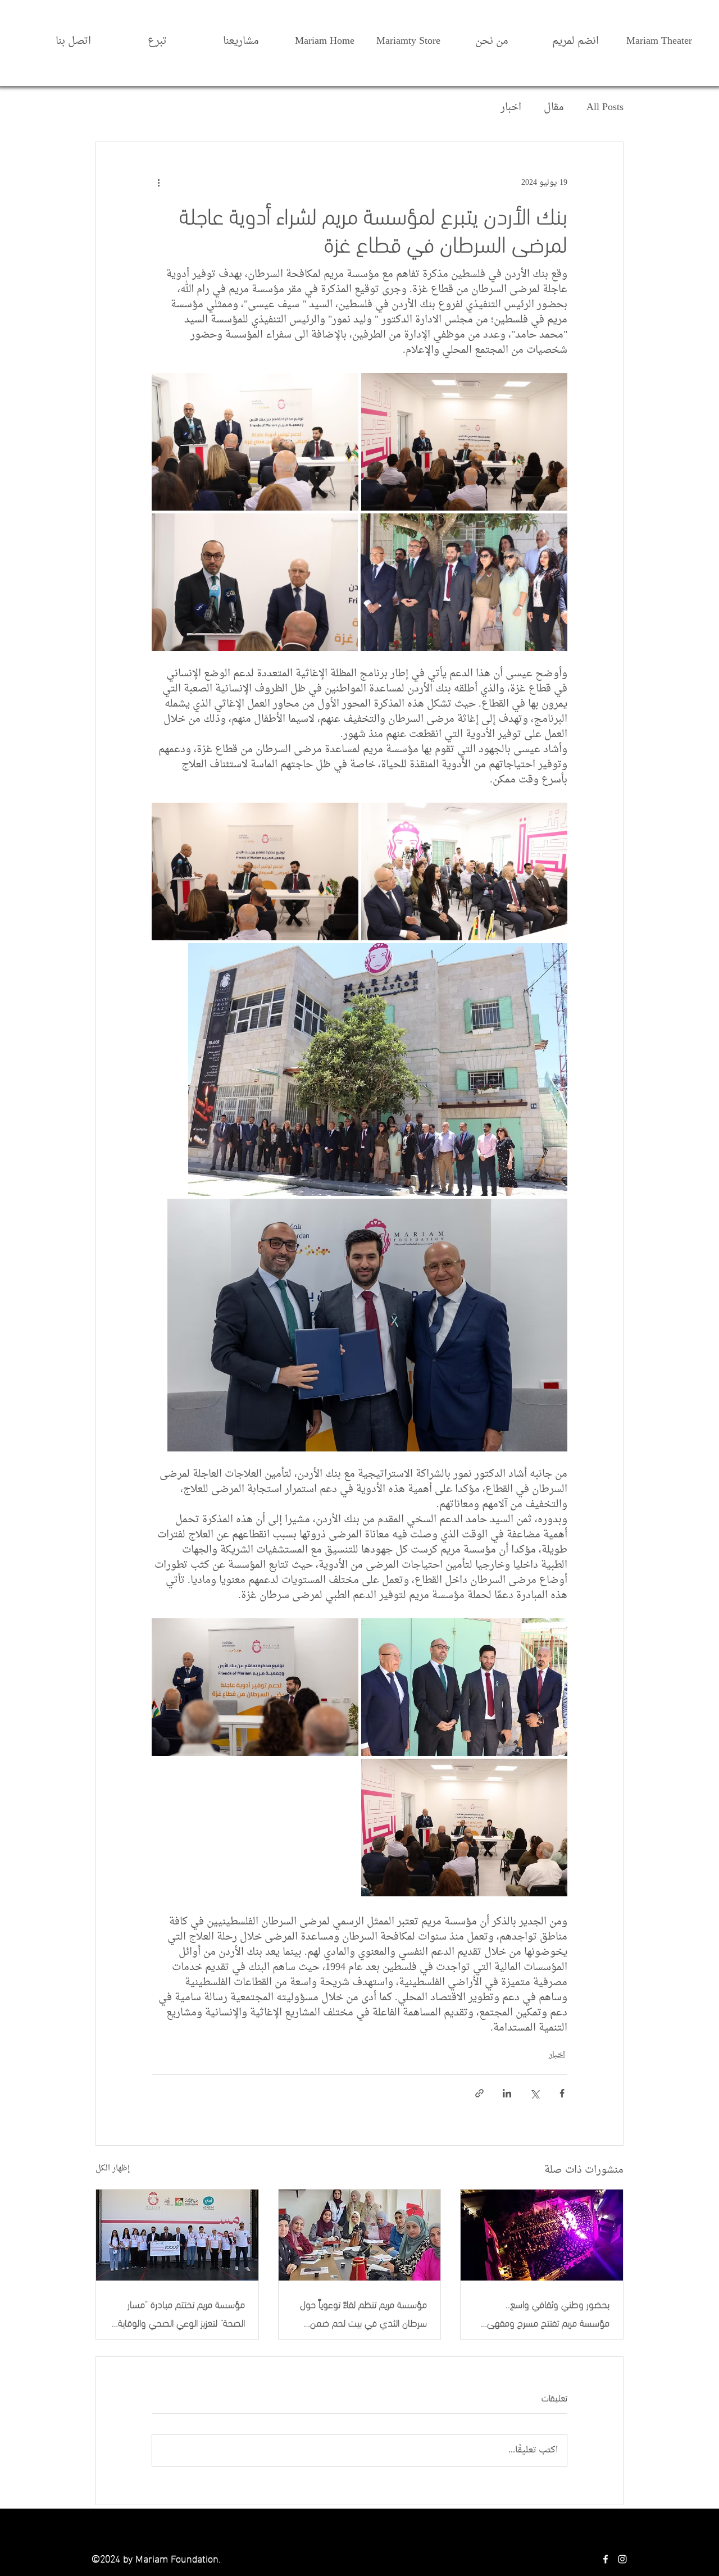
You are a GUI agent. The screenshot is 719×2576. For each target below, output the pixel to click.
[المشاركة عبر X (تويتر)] (534, 2093)
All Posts (605, 108)
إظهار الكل (113, 2169)
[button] (492, 36)
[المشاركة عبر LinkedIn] (507, 2093)
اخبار (511, 108)
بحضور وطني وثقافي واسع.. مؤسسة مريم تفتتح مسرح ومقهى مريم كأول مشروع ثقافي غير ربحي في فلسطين (548, 2313)
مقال (554, 108)
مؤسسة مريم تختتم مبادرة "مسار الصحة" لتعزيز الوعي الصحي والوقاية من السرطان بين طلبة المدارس (181, 2313)
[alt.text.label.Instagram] (622, 2559)
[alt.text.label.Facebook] (606, 2559)
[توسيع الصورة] (465, 442)
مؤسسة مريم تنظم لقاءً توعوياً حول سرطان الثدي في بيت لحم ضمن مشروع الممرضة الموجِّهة (363, 2313)
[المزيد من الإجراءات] (158, 183)
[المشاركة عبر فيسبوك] (562, 2093)
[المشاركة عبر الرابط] (479, 2093)
